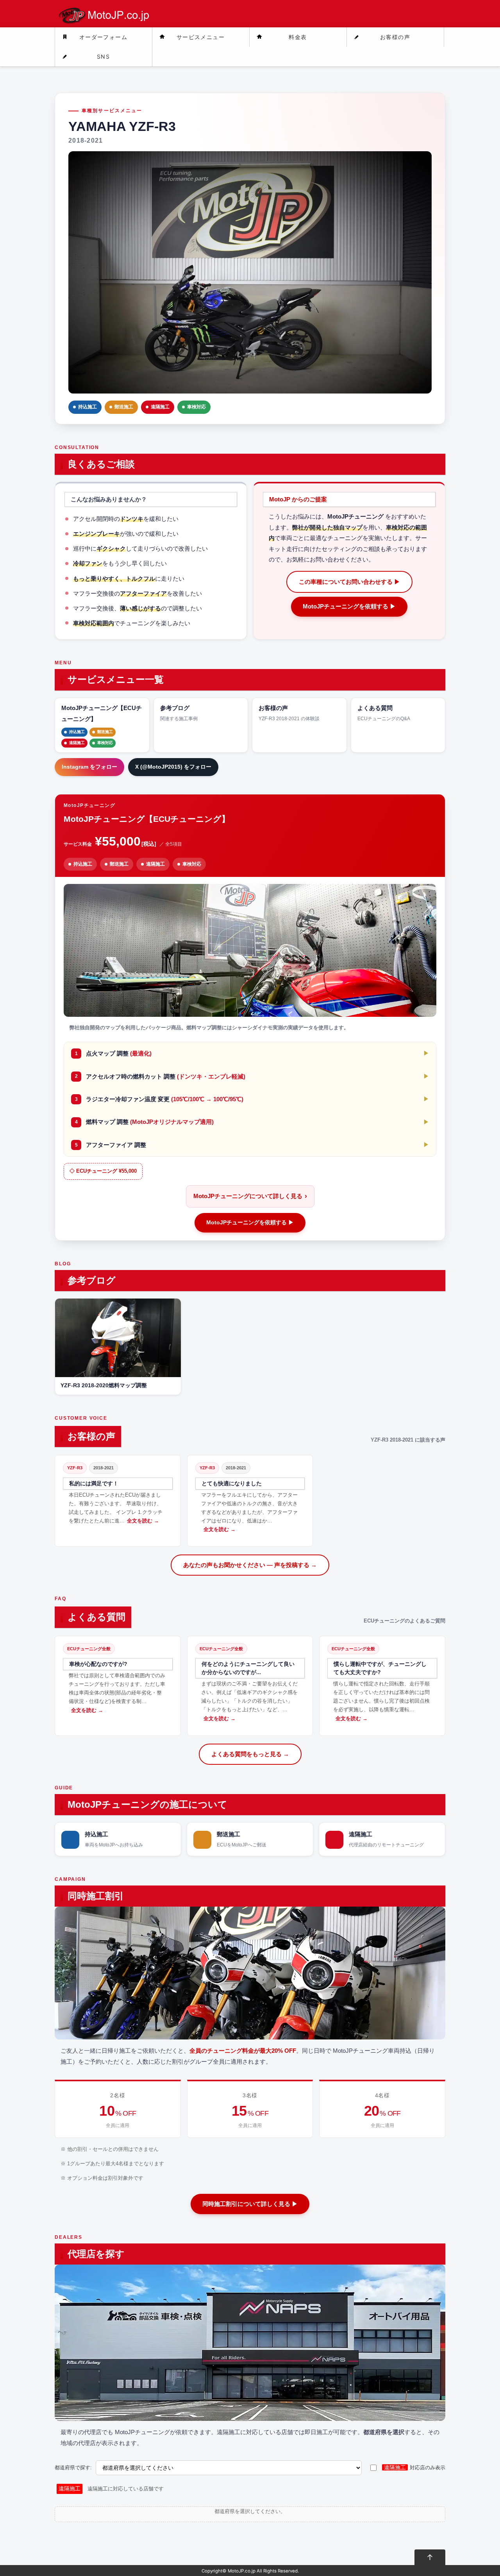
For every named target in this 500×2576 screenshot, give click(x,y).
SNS (103, 56)
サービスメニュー (201, 37)
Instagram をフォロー (89, 767)
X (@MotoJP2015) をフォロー (173, 767)
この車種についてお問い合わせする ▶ (349, 582)
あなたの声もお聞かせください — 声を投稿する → (250, 1565)
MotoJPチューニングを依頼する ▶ (349, 606)
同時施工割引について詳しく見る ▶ (250, 2204)
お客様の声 (395, 37)
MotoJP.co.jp (242, 2571)
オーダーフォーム (103, 37)
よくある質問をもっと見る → (250, 1754)
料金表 (298, 37)
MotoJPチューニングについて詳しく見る (250, 1196)
